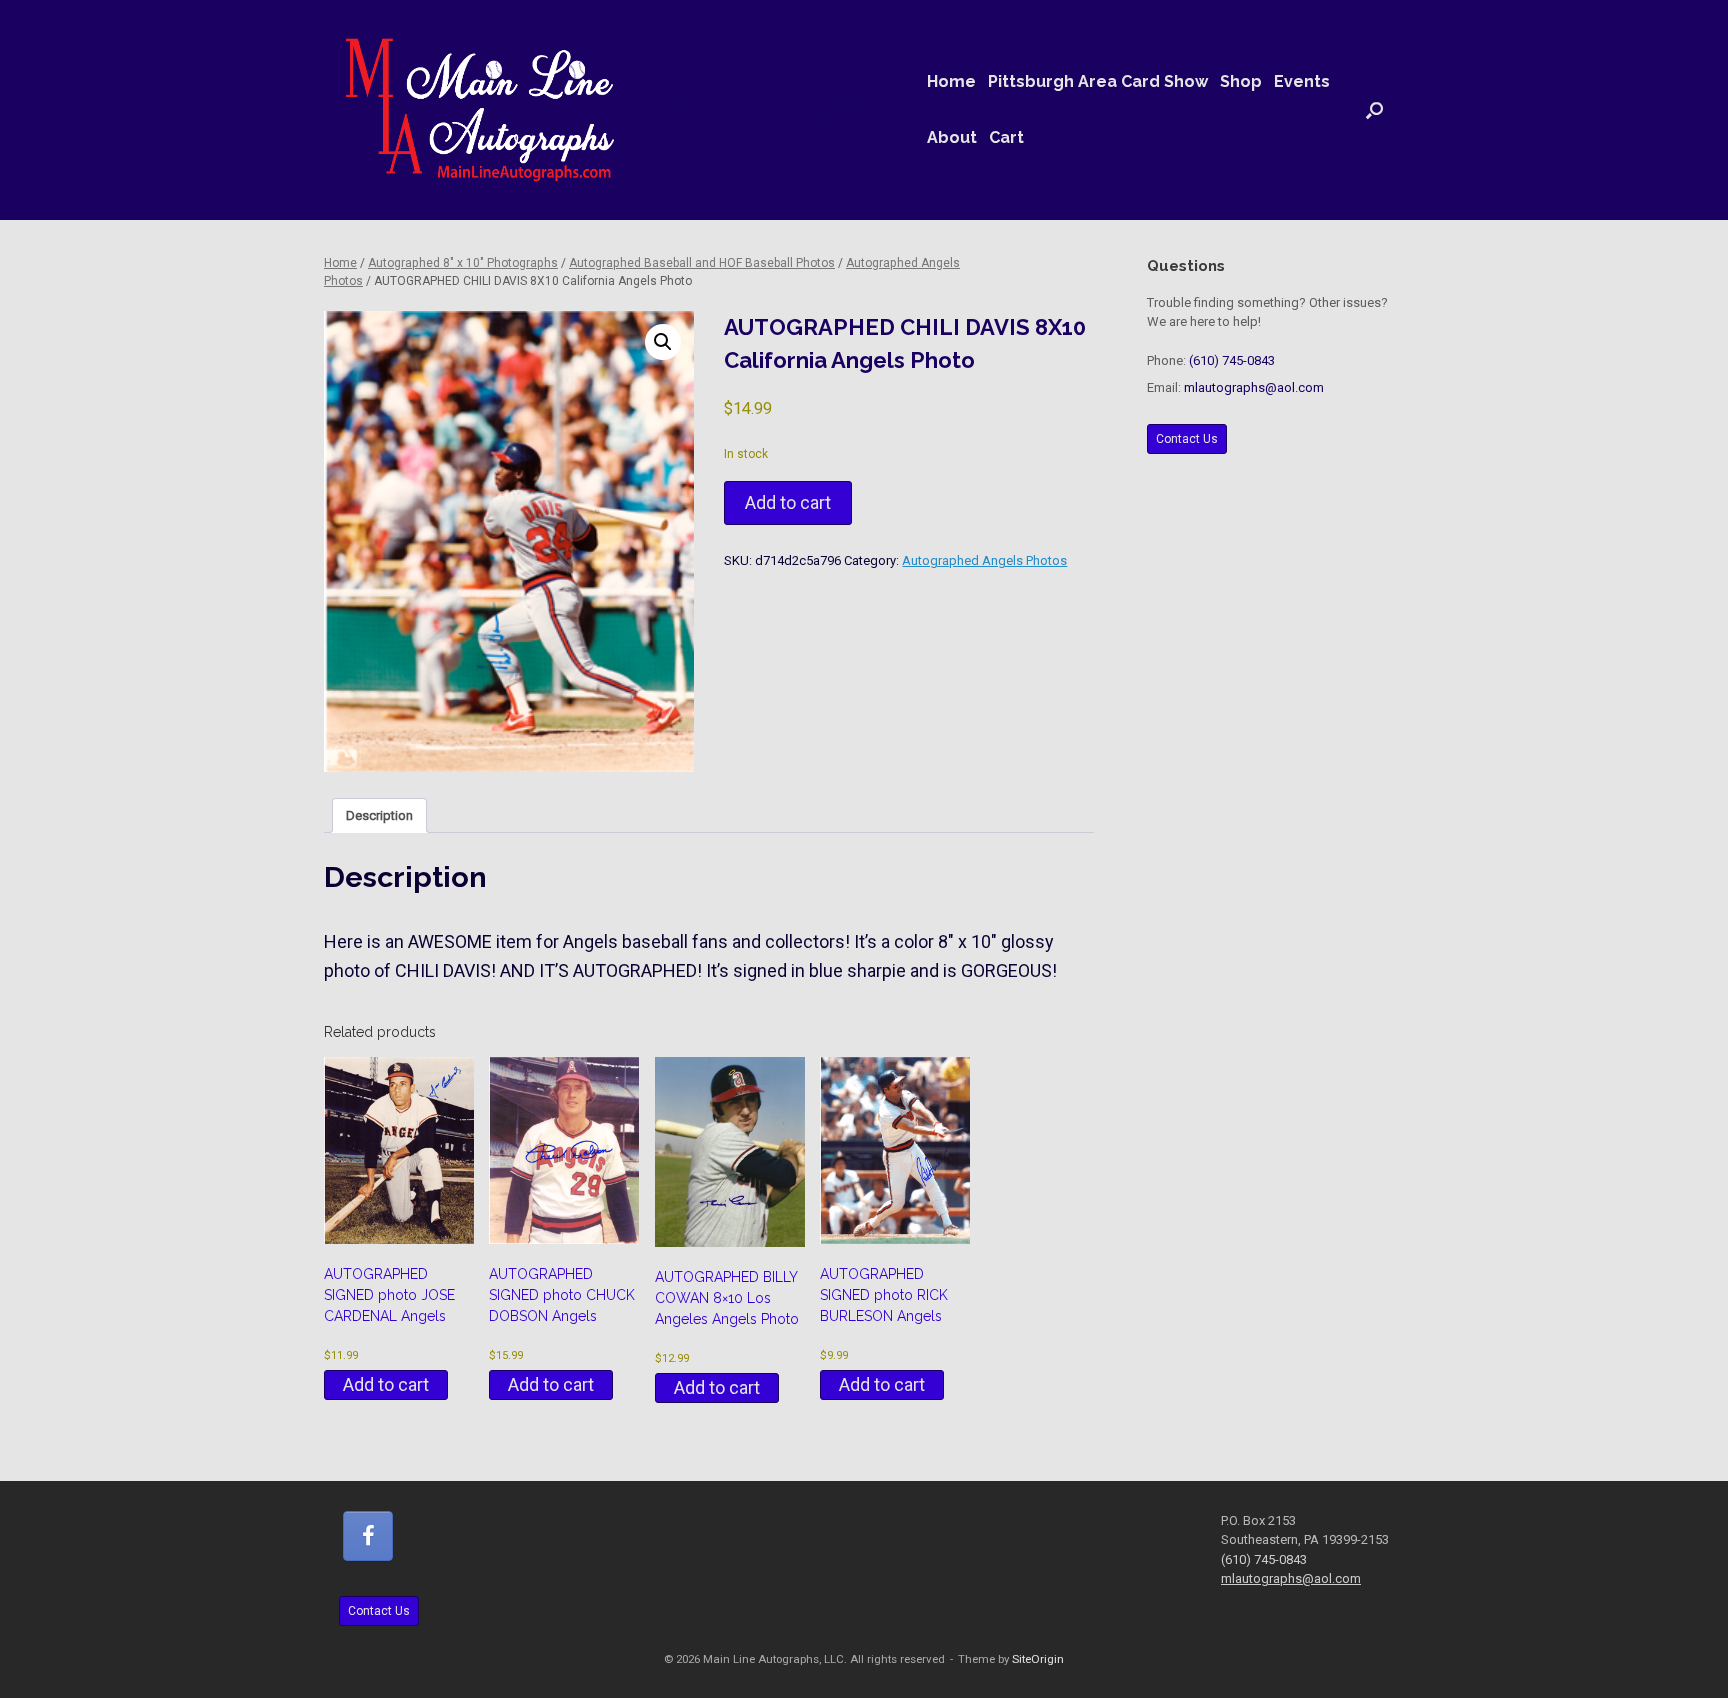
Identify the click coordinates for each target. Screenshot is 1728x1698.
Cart (1006, 137)
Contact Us (1187, 439)
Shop (1241, 81)
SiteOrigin (1038, 1659)
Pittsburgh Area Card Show (1098, 81)
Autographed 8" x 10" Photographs (463, 263)
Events (1302, 81)
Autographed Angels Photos (984, 560)
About (952, 137)
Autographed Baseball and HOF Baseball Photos (702, 263)
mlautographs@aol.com (1254, 387)
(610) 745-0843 (1232, 360)
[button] (1374, 110)
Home (951, 81)
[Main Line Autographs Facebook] (368, 1536)
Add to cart (788, 502)
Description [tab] (379, 815)
